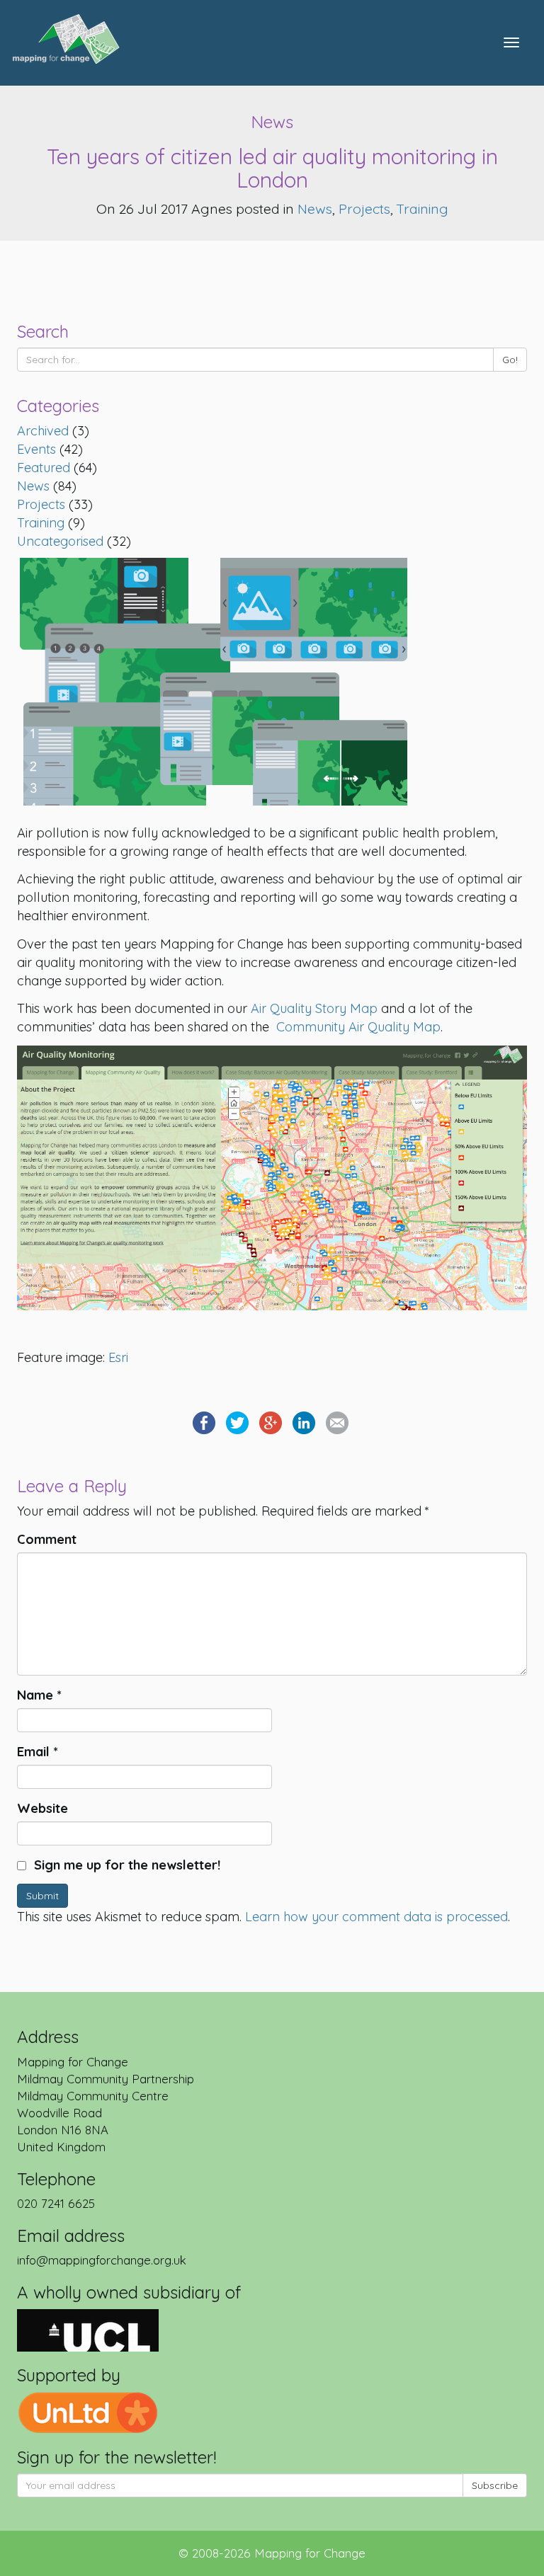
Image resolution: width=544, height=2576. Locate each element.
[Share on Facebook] (204, 1421)
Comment (47, 1539)
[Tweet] (237, 1421)
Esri (118, 1357)
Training (423, 208)
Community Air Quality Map (358, 1027)
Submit (42, 1896)
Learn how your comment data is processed (376, 1917)
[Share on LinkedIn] (304, 1421)
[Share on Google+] (271, 1421)
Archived (43, 431)
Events (36, 449)
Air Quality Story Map (314, 1008)
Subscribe (495, 2485)
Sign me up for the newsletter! (125, 1865)
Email (38, 1752)
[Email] (337, 1421)
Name (39, 1695)
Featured (44, 468)
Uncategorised (60, 541)
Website (42, 1808)
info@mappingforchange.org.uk (102, 2260)
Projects (364, 208)
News (315, 208)
